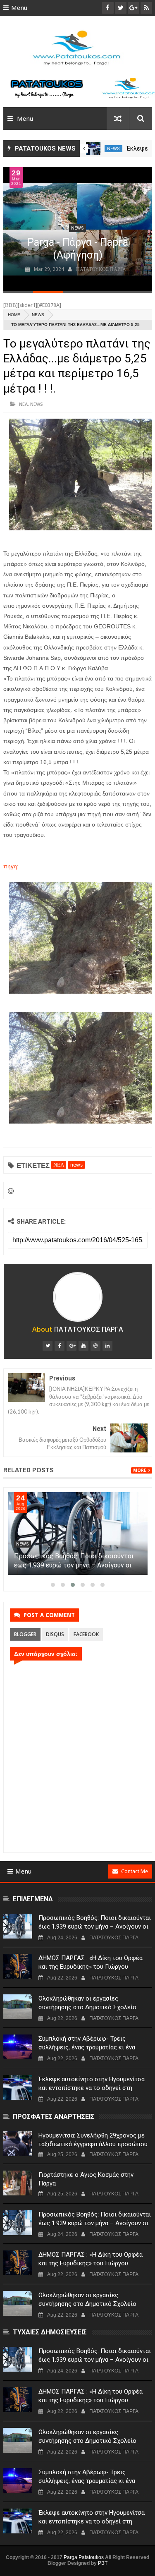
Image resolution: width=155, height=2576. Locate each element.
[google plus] (72, 1346)
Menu (19, 8)
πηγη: (11, 866)
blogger (25, 1634)
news (113, 149)
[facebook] (60, 1346)
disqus (55, 1634)
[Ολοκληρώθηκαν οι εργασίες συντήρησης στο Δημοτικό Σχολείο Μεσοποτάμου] (18, 2007)
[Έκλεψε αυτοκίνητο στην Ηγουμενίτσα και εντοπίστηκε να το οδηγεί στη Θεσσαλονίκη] (93, 149)
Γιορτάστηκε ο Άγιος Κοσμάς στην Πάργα (86, 2179)
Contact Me (135, 1871)
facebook (86, 1634)
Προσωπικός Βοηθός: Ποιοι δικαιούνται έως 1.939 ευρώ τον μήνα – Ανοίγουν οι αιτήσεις (74, 1565)
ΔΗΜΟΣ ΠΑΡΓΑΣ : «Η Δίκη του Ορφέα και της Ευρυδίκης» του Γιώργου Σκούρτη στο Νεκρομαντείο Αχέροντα (91, 1967)
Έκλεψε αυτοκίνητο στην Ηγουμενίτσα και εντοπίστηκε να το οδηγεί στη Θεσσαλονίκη (92, 2088)
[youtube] (83, 1346)
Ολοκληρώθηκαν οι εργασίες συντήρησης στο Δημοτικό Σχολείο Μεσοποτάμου (87, 2007)
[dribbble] (95, 1346)
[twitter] (48, 1346)
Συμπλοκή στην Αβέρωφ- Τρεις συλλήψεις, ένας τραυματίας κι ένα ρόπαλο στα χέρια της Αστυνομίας (87, 2047)
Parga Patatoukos (84, 2557)
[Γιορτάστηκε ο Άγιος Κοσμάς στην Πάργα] (18, 2183)
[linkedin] (107, 1346)
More (140, 1470)
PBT (103, 2563)
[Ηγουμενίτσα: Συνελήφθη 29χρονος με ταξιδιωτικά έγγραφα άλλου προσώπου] (18, 2144)
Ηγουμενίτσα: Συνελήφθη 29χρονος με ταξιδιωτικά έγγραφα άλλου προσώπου (93, 2140)
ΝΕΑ (23, 404)
